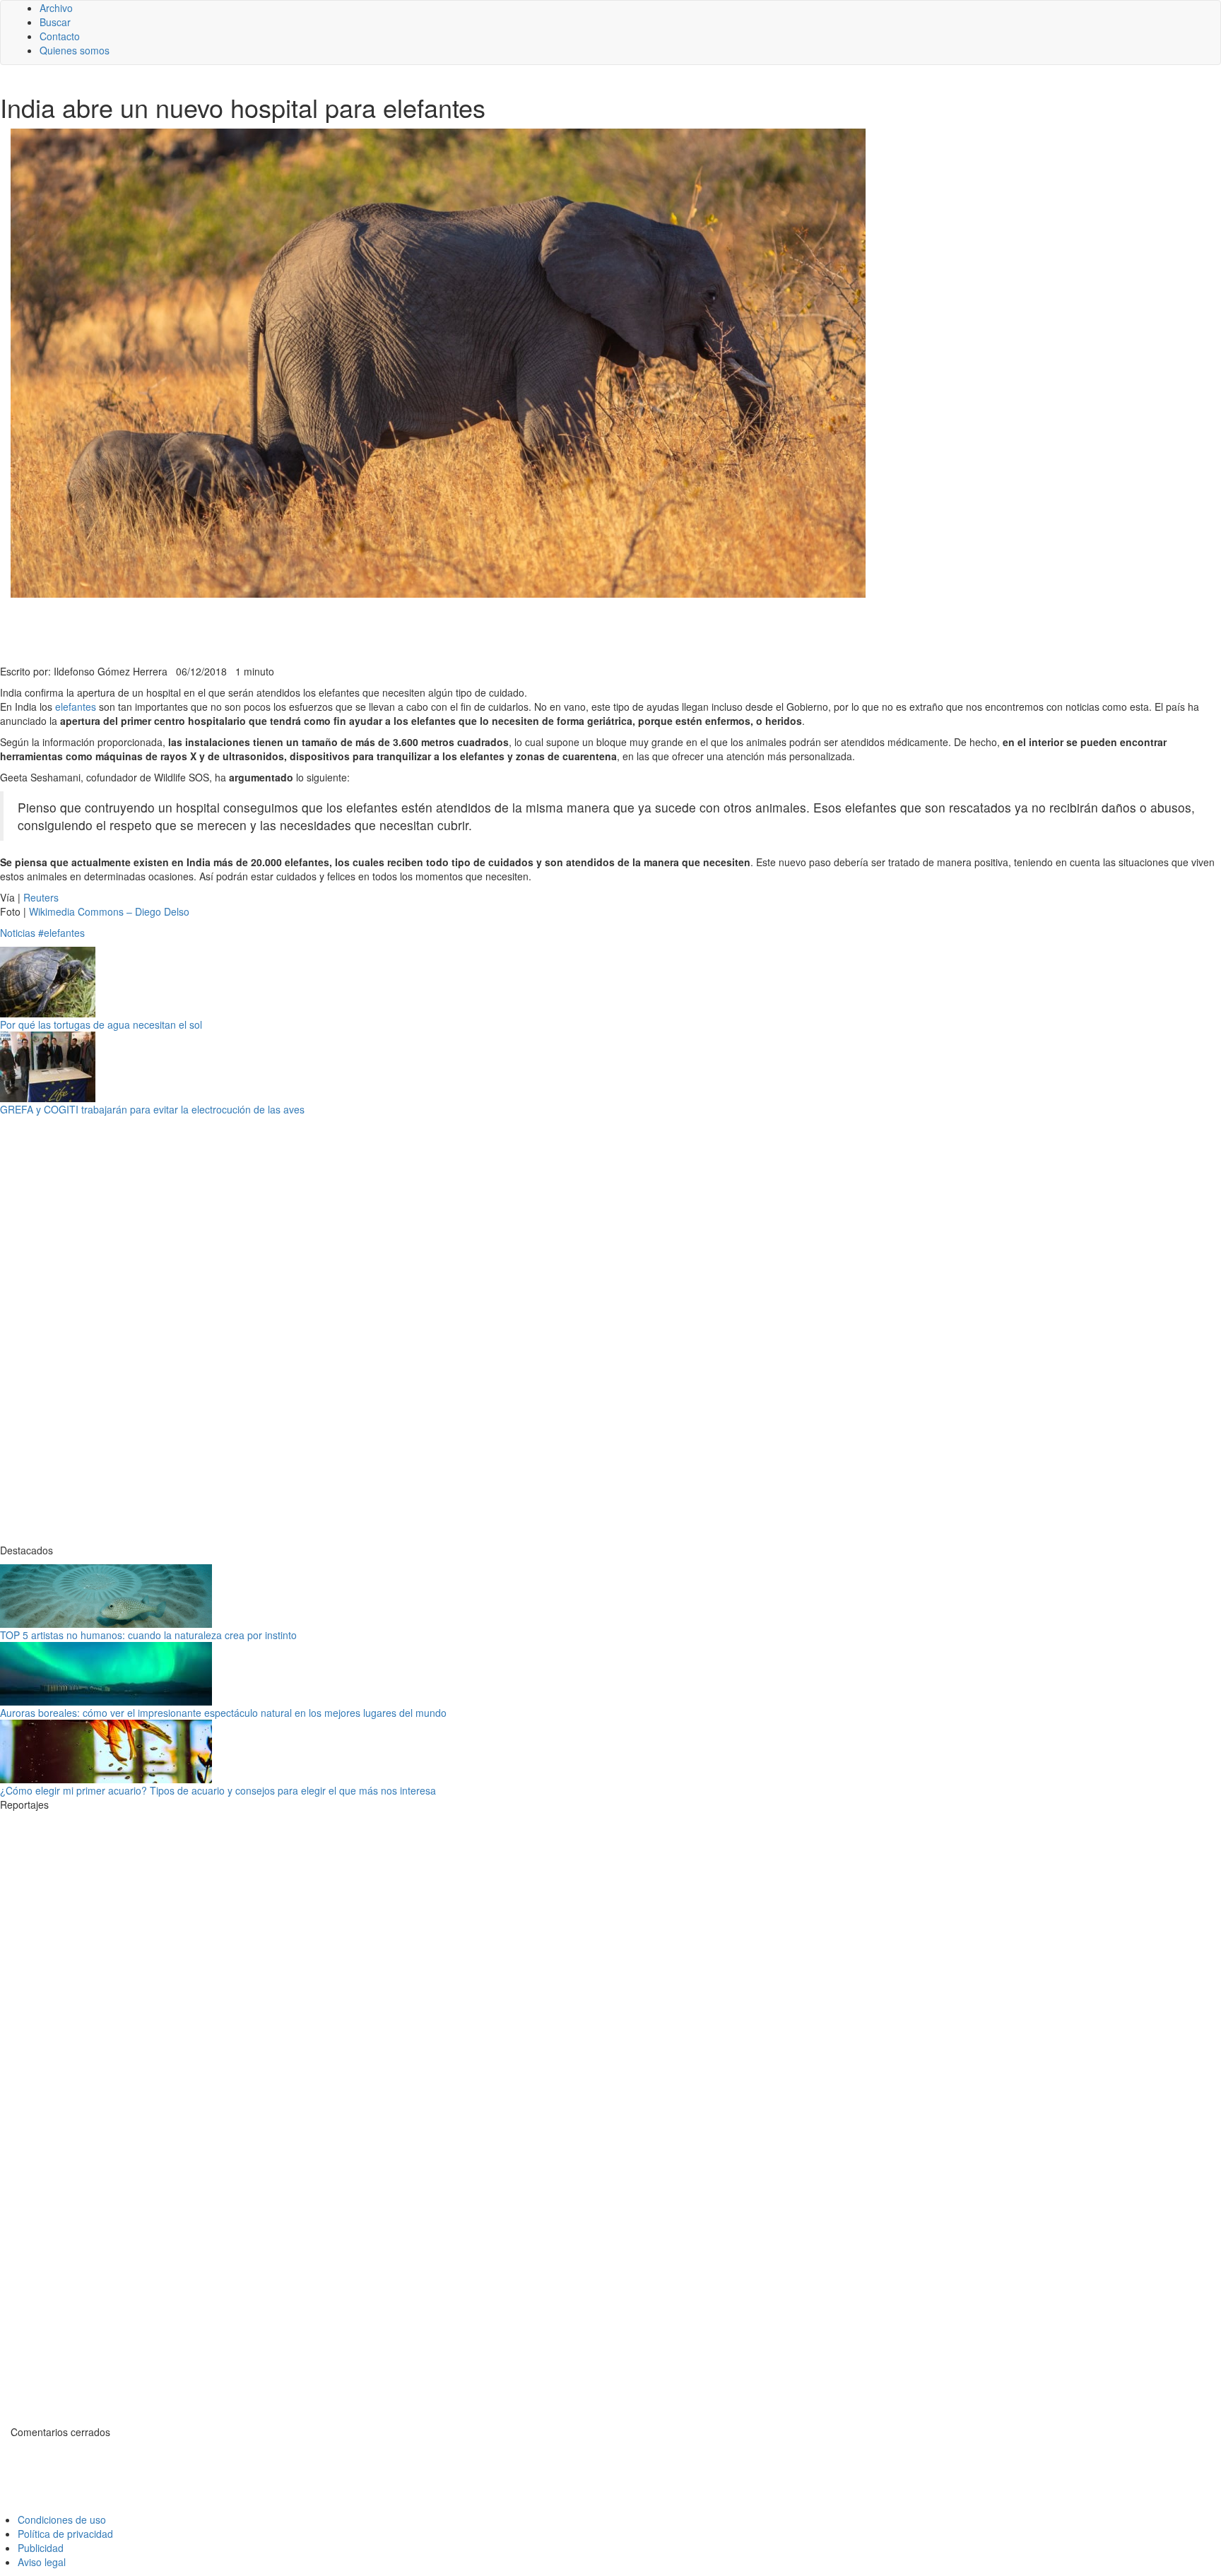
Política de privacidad (65, 2534)
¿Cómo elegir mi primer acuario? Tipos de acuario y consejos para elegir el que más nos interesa (218, 1790)
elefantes (76, 707)
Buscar (55, 22)
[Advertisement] (346, 630)
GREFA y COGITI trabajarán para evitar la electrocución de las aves (152, 1109)
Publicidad (41, 2548)
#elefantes (61, 933)
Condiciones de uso (62, 2519)
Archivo (56, 8)
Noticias (18, 933)
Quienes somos (75, 50)
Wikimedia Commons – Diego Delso (109, 911)
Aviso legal (42, 2562)
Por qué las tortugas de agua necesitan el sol (101, 1024)
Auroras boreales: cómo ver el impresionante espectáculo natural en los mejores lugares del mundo (223, 1713)
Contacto (60, 36)
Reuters (41, 897)
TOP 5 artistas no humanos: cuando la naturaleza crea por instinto (148, 1635)
